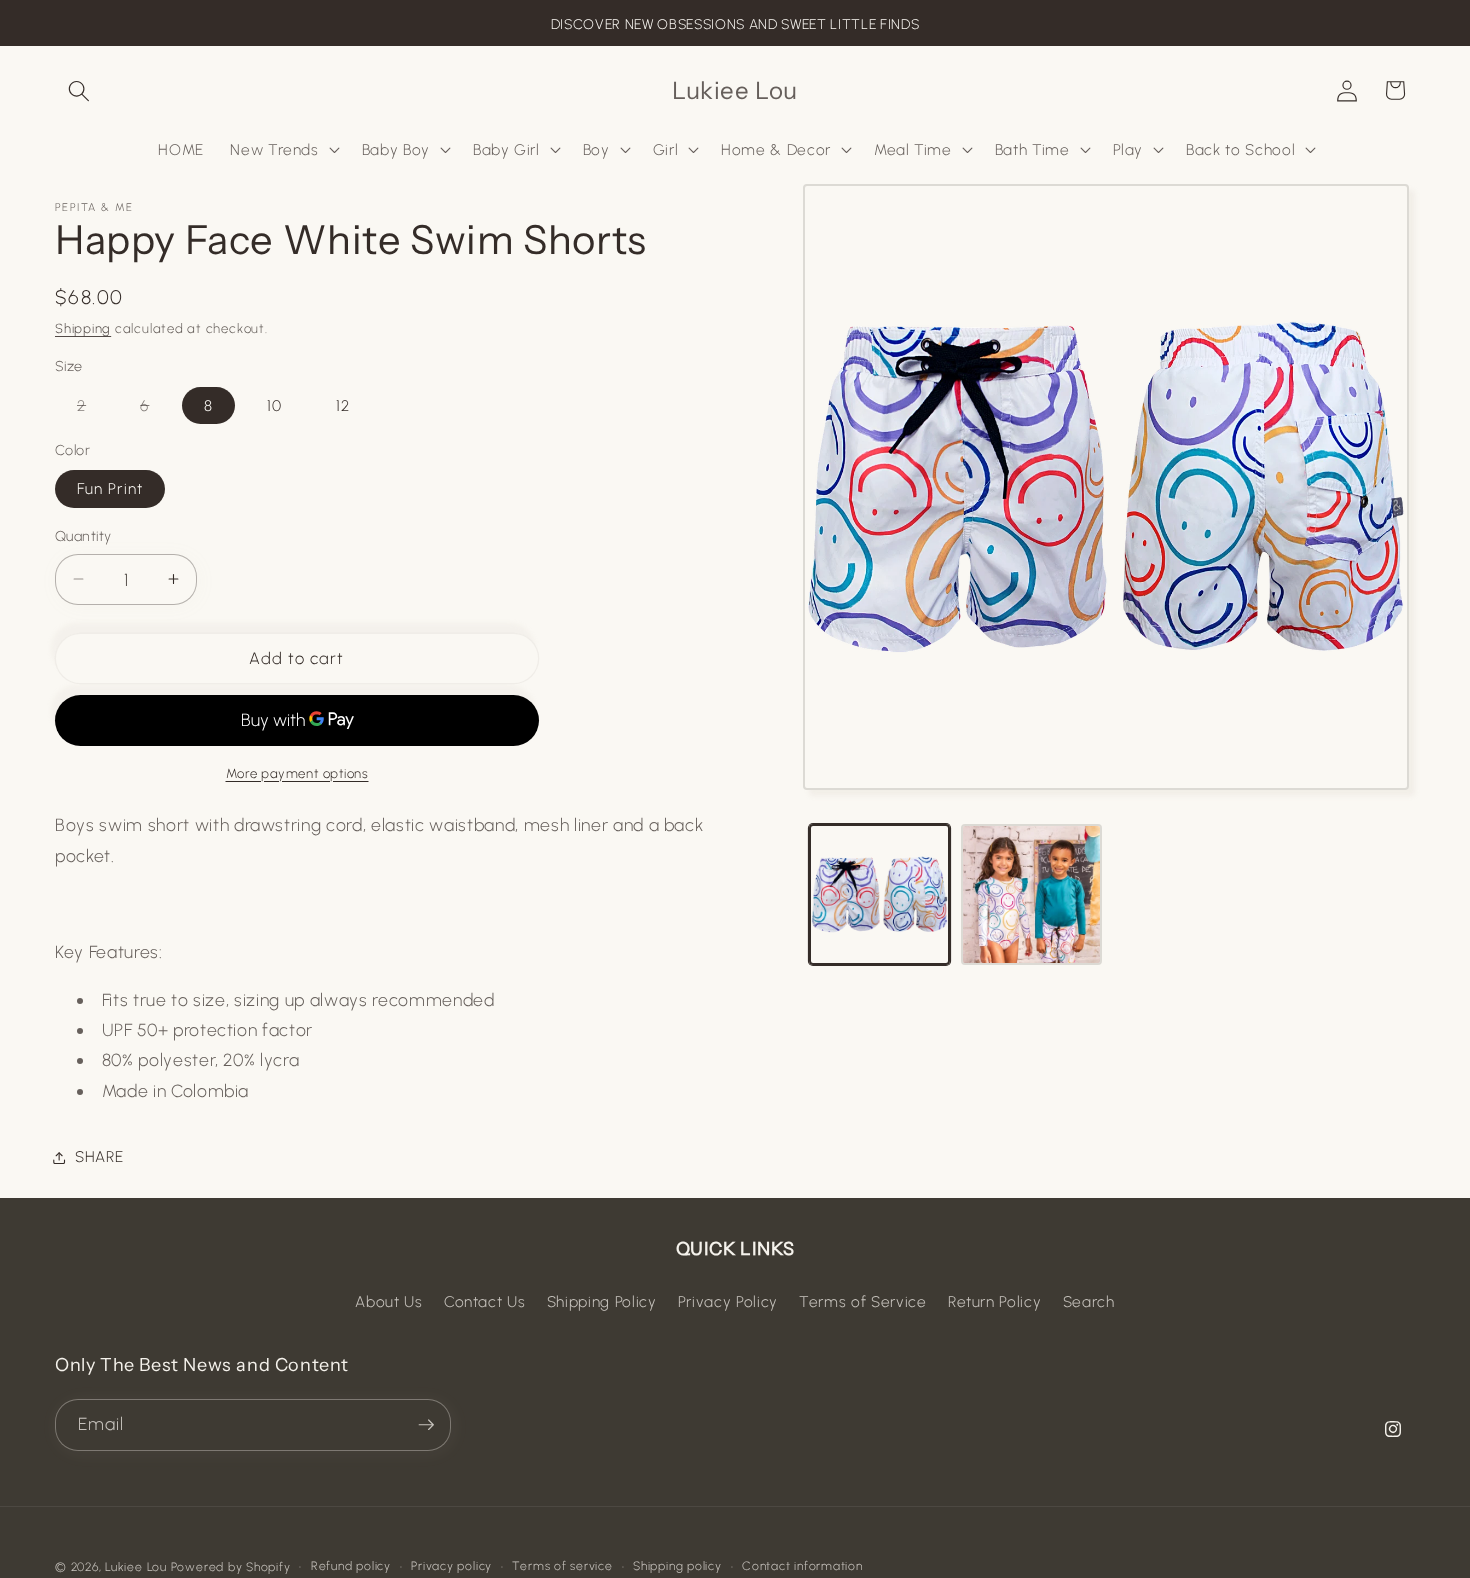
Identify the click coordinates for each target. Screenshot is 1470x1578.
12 (343, 404)
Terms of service (562, 1566)
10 (274, 404)
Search (1089, 1301)
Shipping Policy (602, 1301)
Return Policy (995, 1301)
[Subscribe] (426, 1425)
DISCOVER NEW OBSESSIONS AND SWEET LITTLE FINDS (735, 24)
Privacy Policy (728, 1301)
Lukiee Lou (136, 1567)
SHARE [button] (99, 1156)
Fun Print (110, 488)
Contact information (802, 1566)
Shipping (83, 328)
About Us (388, 1301)
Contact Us (485, 1301)
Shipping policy (677, 1566)
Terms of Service (863, 1301)
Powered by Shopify (231, 1567)
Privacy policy (451, 1566)
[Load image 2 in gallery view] (1031, 894)
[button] (79, 90)
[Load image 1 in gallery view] (879, 894)
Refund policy (351, 1566)
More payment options (297, 772)
